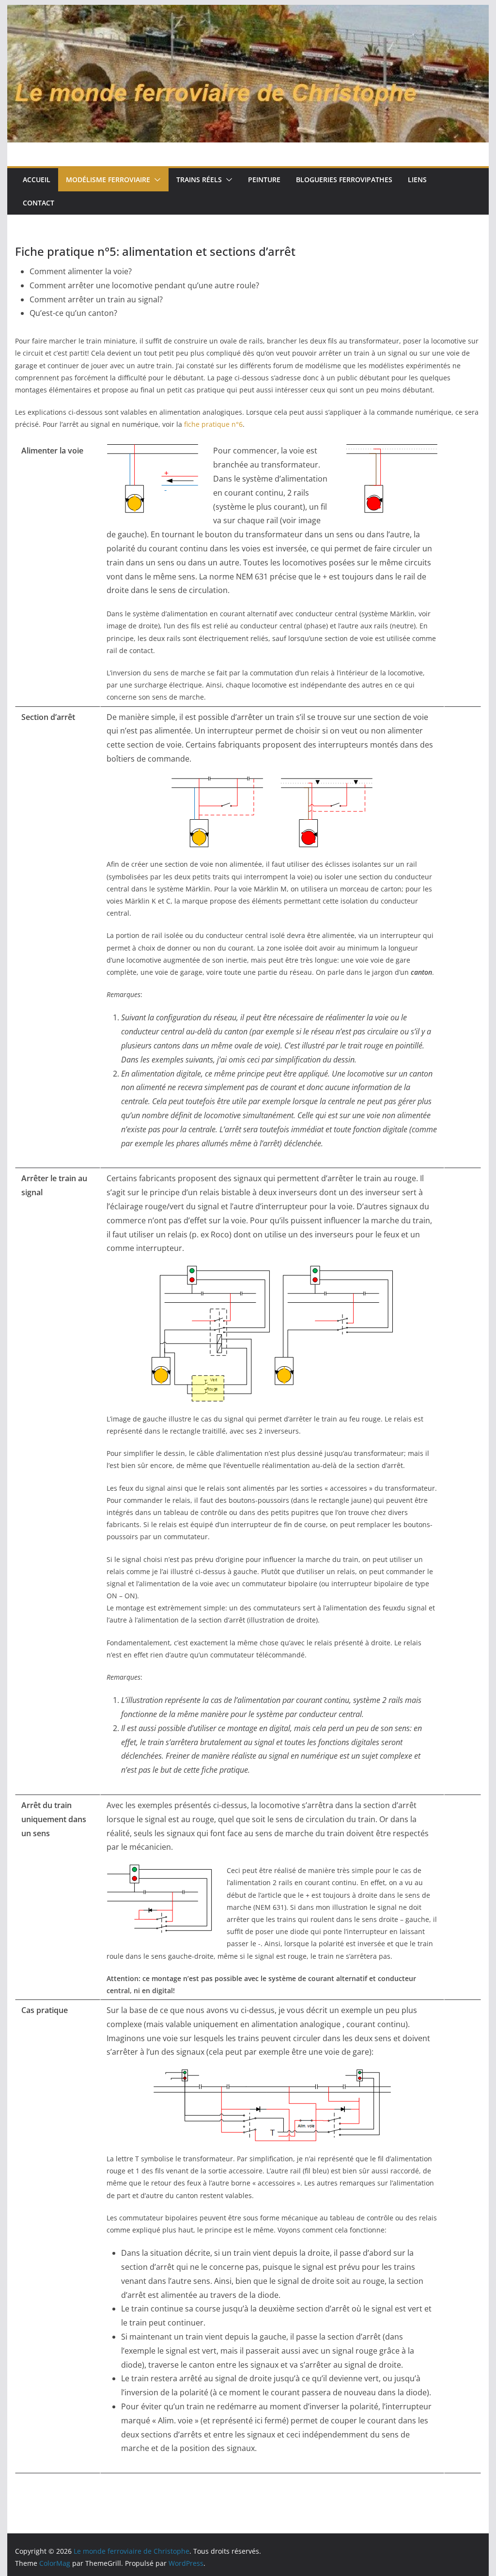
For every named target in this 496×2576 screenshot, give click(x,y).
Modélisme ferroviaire (108, 180)
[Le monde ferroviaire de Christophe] (248, 12)
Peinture (264, 180)
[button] (155, 180)
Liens (417, 180)
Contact (39, 203)
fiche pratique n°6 (213, 424)
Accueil (37, 180)
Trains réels (199, 180)
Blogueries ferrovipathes (344, 180)
